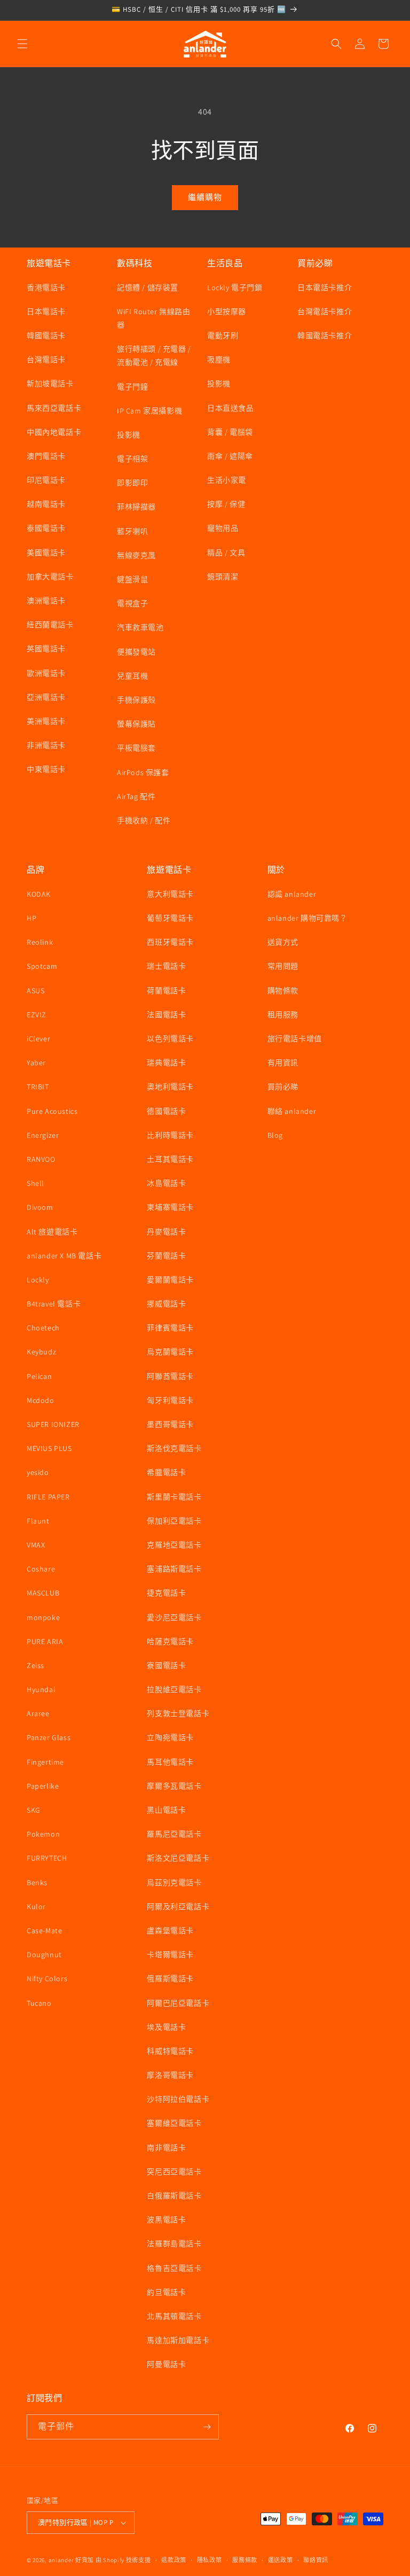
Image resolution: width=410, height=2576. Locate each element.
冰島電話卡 (166, 1183)
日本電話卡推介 (325, 288)
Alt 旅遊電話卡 (52, 1232)
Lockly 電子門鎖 (235, 288)
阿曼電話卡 (166, 2364)
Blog (275, 1135)
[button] (22, 44)
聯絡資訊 (316, 2560)
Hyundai (41, 1689)
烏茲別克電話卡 (174, 1883)
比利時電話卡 (170, 1135)
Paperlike (43, 1786)
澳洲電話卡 (46, 601)
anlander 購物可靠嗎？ (307, 918)
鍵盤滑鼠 (132, 579)
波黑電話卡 (166, 2220)
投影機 (129, 435)
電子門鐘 (132, 387)
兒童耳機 (132, 676)
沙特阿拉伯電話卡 (178, 2099)
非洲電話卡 (46, 745)
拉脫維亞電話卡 (174, 1689)
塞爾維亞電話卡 (174, 2123)
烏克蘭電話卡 (170, 1352)
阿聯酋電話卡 (170, 1376)
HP (31, 918)
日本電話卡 (46, 312)
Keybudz (41, 1352)
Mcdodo (41, 1400)
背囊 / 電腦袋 (230, 432)
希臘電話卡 (166, 1472)
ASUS (36, 991)
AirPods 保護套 (143, 772)
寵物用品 (223, 528)
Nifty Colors (47, 1979)
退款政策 (174, 2560)
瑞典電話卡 (166, 1063)
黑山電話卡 (166, 1810)
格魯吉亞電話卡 (174, 2268)
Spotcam (42, 966)
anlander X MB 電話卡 (64, 1256)
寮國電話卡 (166, 1665)
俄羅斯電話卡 (170, 1979)
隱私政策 (210, 2560)
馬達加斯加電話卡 (178, 2340)
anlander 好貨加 (71, 2560)
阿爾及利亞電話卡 (178, 1907)
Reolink (40, 942)
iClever (38, 1039)
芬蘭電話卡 (166, 1256)
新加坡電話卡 (50, 384)
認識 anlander (292, 894)
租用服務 (283, 1015)
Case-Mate (44, 1931)
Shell (36, 1183)
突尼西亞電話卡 (174, 2172)
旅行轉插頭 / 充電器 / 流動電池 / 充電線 (154, 356)
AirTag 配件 (136, 796)
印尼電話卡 (46, 480)
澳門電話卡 (46, 456)
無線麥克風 (136, 555)
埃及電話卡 (166, 2027)
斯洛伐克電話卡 (174, 1448)
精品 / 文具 (226, 553)
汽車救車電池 (140, 627)
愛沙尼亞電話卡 (174, 1617)
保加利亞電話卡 (174, 1521)
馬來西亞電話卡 (54, 408)
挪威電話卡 (166, 1304)
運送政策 (281, 2560)
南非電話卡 (166, 2148)
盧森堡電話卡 (170, 1931)
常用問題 (283, 966)
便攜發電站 (136, 652)
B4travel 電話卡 (54, 1304)
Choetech (43, 1328)
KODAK (39, 894)
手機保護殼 (136, 700)
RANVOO (41, 1159)
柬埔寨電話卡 (170, 1207)
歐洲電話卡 (46, 673)
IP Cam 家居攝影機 (149, 411)
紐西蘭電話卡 (50, 625)
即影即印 (132, 483)
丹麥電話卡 (166, 1232)
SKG (34, 1810)
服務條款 (245, 2560)
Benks (37, 1883)
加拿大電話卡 (50, 577)
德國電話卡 (166, 1111)
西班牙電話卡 (170, 942)
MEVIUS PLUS (49, 1448)
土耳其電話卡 (170, 1159)
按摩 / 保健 (226, 504)
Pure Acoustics (52, 1111)
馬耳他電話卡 (170, 1762)
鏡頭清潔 (223, 577)
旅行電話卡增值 (295, 1039)
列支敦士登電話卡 (178, 1713)
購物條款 (283, 991)
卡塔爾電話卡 (170, 1955)
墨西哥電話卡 (170, 1424)
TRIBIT (38, 1087)
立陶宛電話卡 (170, 1737)
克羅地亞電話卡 (174, 1545)
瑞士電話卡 (166, 966)
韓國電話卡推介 (325, 336)
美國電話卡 (46, 553)
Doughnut (44, 1955)
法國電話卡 (166, 1015)
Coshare (41, 1569)
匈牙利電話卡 (170, 1400)
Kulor (36, 1907)
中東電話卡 (46, 769)
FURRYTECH (47, 1858)
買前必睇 (283, 1087)
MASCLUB (43, 1593)
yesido (38, 1472)
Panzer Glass (49, 1737)
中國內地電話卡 (54, 432)
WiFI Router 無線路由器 (154, 318)
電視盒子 (132, 603)
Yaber (36, 1063)
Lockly (38, 1280)
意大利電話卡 (170, 894)
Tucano (39, 2003)
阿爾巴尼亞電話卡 (178, 2003)
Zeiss (36, 1665)
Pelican (39, 1376)
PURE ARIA (45, 1641)
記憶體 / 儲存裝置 (148, 288)
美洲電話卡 (46, 721)
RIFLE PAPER (48, 1497)
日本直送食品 (231, 408)
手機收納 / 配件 (144, 820)
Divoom (40, 1207)
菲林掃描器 (136, 507)
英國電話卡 (46, 649)
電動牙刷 (223, 336)
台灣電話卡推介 (325, 312)
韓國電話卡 (46, 336)
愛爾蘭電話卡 (170, 1280)
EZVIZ (37, 1015)
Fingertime (45, 1762)
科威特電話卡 (170, 2051)
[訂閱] (207, 2427)
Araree (38, 1713)
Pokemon (43, 1834)
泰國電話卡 (46, 528)
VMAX (36, 1545)
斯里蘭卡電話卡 (174, 1497)
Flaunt (38, 1521)
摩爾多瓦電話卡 (174, 1786)
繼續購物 (205, 197)
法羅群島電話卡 (174, 2244)
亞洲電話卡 (46, 697)
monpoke (43, 1617)
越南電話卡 (46, 504)
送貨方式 (283, 942)
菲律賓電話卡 (170, 1328)
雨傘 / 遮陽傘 (230, 456)
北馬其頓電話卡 (174, 2316)
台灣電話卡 (46, 360)
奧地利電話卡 (170, 1087)
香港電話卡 (46, 288)
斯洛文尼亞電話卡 (178, 1858)
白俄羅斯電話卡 (174, 2196)
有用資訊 (283, 1063)
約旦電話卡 (166, 2292)
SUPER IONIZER (53, 1424)
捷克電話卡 (166, 1593)
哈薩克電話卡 (170, 1641)
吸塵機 (219, 360)
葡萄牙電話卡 (170, 918)
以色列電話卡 (170, 1039)
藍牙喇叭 (132, 531)
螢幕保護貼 (136, 724)
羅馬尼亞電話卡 (174, 1834)
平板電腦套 (136, 748)
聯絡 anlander (292, 1111)
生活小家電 (227, 480)
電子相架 (132, 459)
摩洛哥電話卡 (170, 2075)
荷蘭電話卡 (166, 991)
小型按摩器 (227, 312)
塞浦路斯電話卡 (174, 1569)
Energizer (43, 1135)
